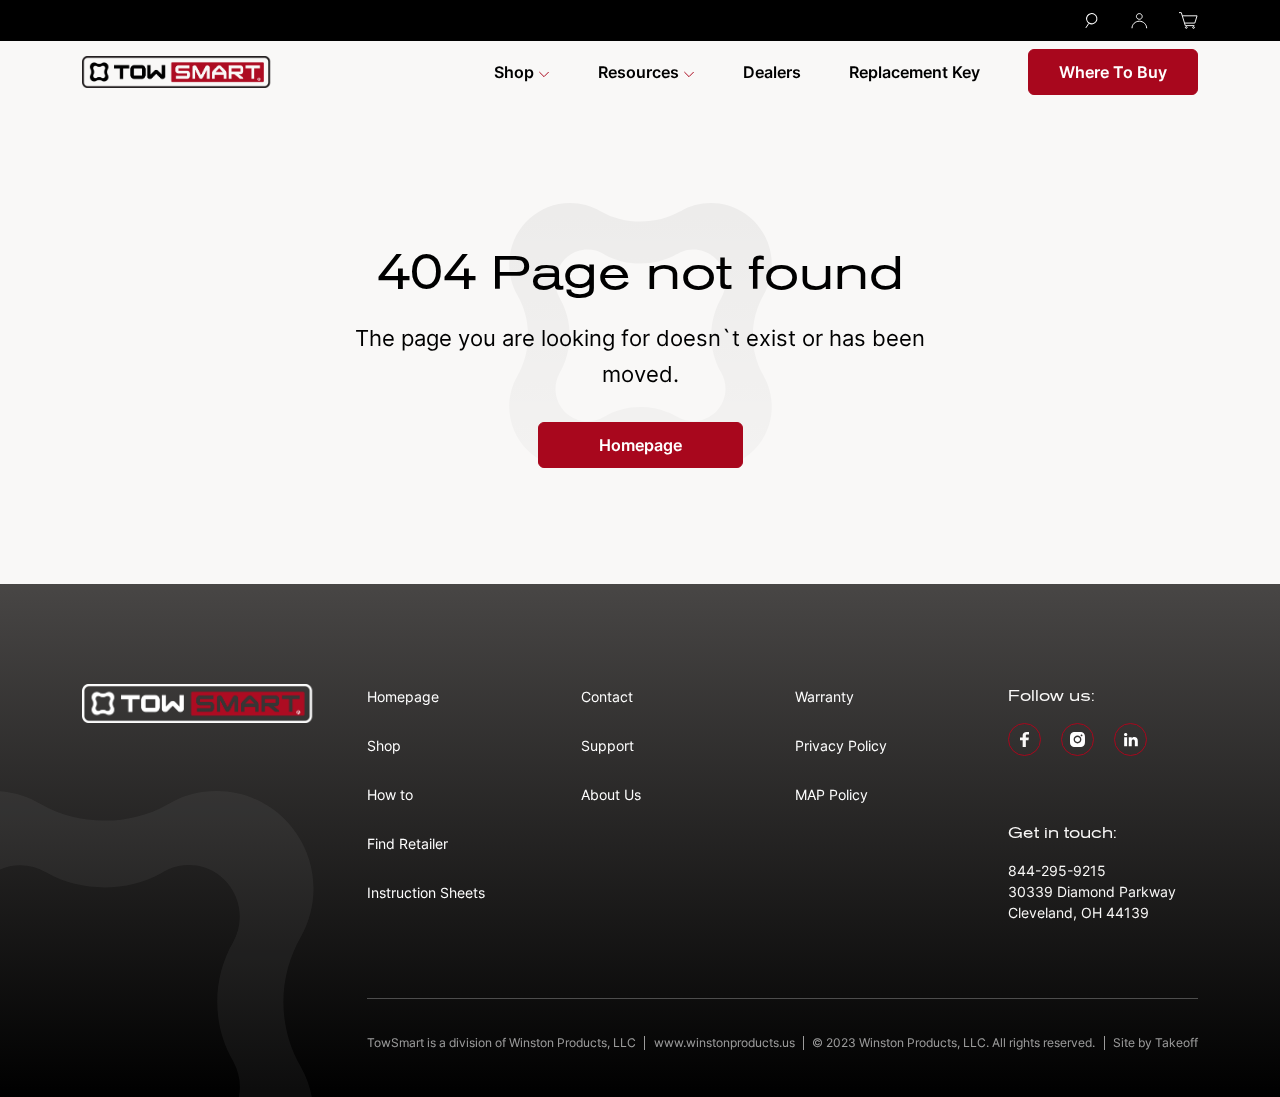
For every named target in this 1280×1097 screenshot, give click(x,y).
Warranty (824, 696)
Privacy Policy (841, 745)
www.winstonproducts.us (724, 1042)
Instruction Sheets (426, 892)
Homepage (640, 445)
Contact (607, 696)
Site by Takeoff (1155, 1042)
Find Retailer (407, 843)
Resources (640, 72)
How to (390, 794)
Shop (516, 72)
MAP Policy (831, 794)
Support (607, 745)
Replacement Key (914, 72)
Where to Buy (1113, 72)
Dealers (772, 72)
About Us (611, 794)
